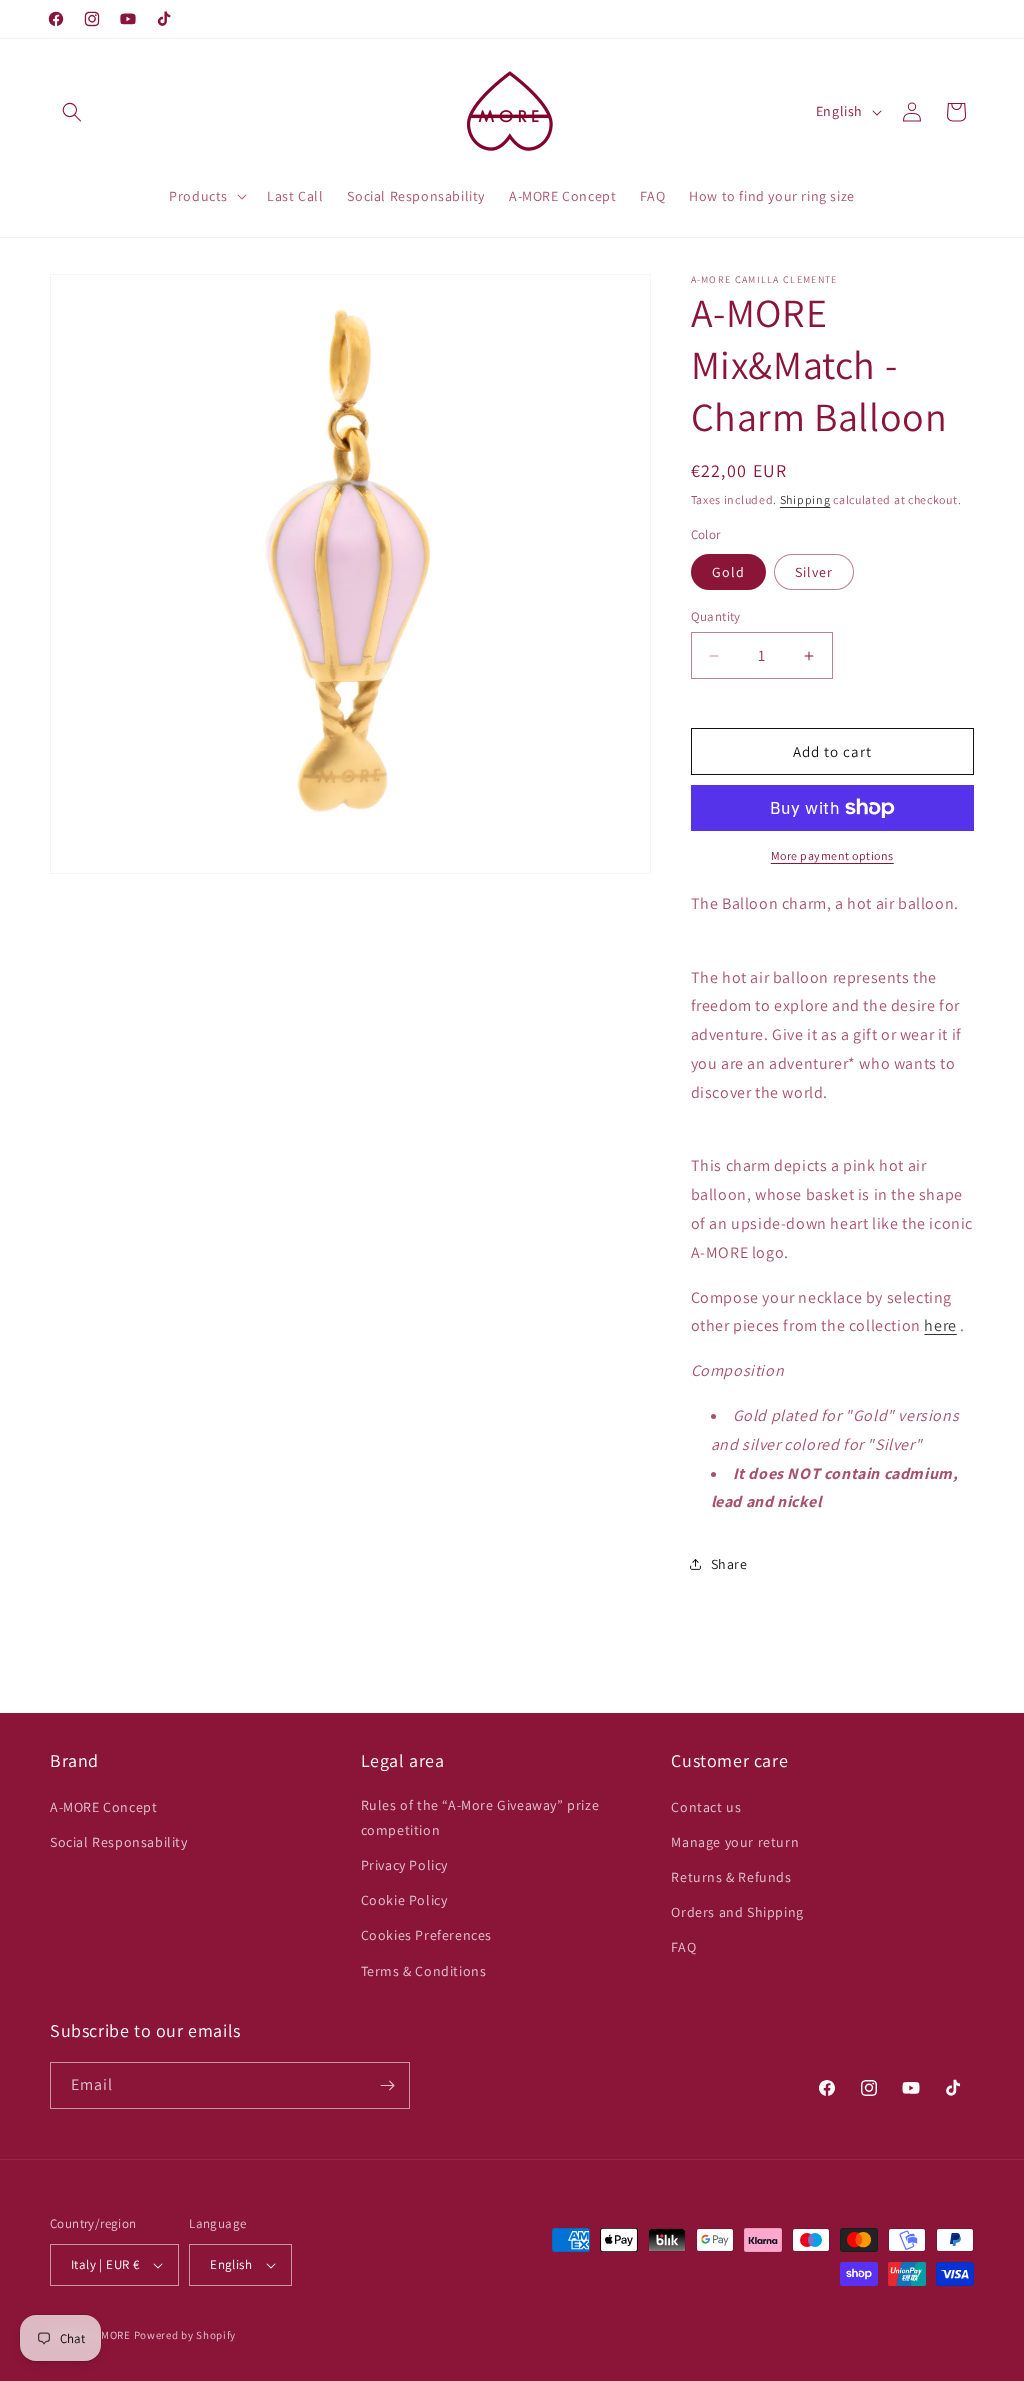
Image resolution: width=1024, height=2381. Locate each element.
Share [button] (729, 1564)
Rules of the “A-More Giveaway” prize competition (480, 1817)
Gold (728, 572)
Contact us (706, 1807)
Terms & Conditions (424, 1971)
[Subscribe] (387, 2085)
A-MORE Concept (103, 1807)
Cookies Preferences (426, 1935)
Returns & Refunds (731, 1877)
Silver (814, 572)
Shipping (805, 499)
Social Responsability (119, 1842)
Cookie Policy (404, 1900)
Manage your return (735, 1842)
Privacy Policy (404, 1865)
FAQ (683, 1947)
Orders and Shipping (737, 1912)
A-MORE (112, 2335)
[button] (72, 112)
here (940, 1325)
